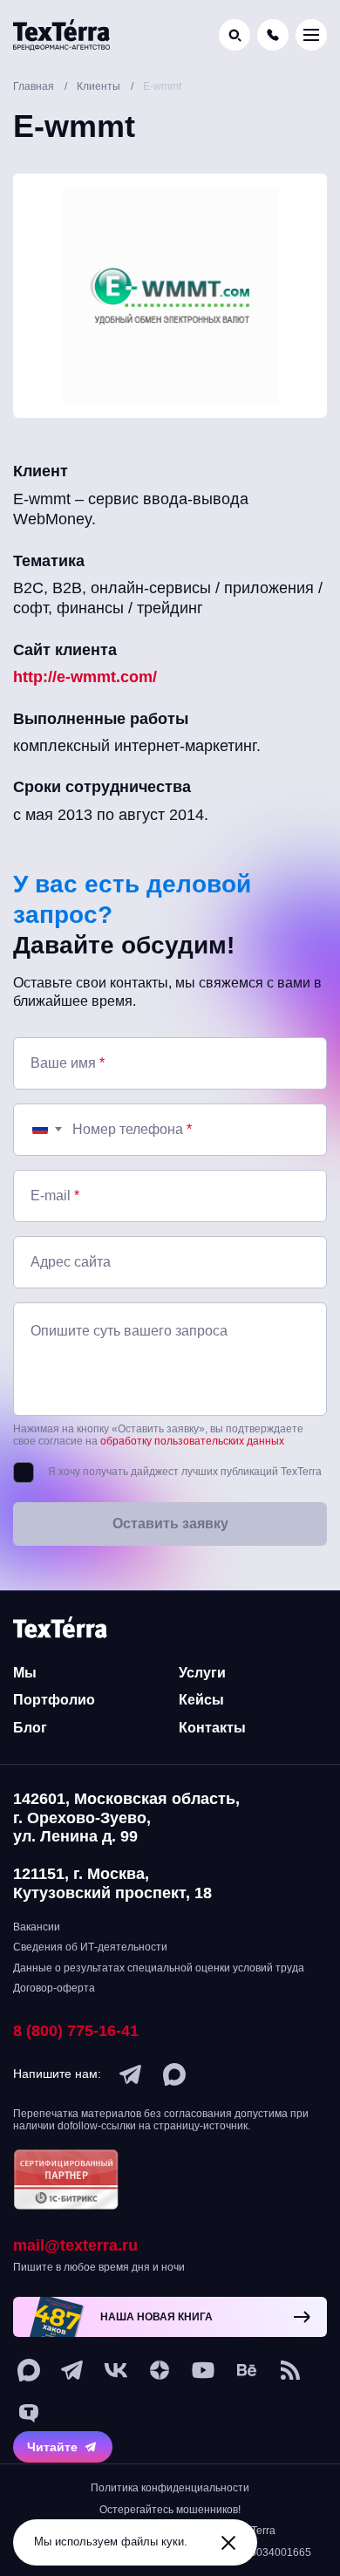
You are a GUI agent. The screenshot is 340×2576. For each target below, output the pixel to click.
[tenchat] (29, 2414)
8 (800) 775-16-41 (76, 2031)
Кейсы (201, 1700)
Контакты (212, 1728)
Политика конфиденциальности (170, 2488)
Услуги (202, 1673)
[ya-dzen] (160, 2370)
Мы (25, 1673)
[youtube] (203, 2370)
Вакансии (37, 1927)
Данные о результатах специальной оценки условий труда (159, 1968)
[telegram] (131, 2074)
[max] (174, 2074)
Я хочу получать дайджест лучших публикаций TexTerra (185, 1472)
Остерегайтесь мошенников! (170, 2510)
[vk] (116, 2370)
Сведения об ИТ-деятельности (90, 1947)
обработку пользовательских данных (192, 1441)
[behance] (247, 2370)
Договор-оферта (54, 1988)
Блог (30, 1728)
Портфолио (54, 1700)
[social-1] (290, 2370)
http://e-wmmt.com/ (85, 677)
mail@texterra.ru (75, 2245)
